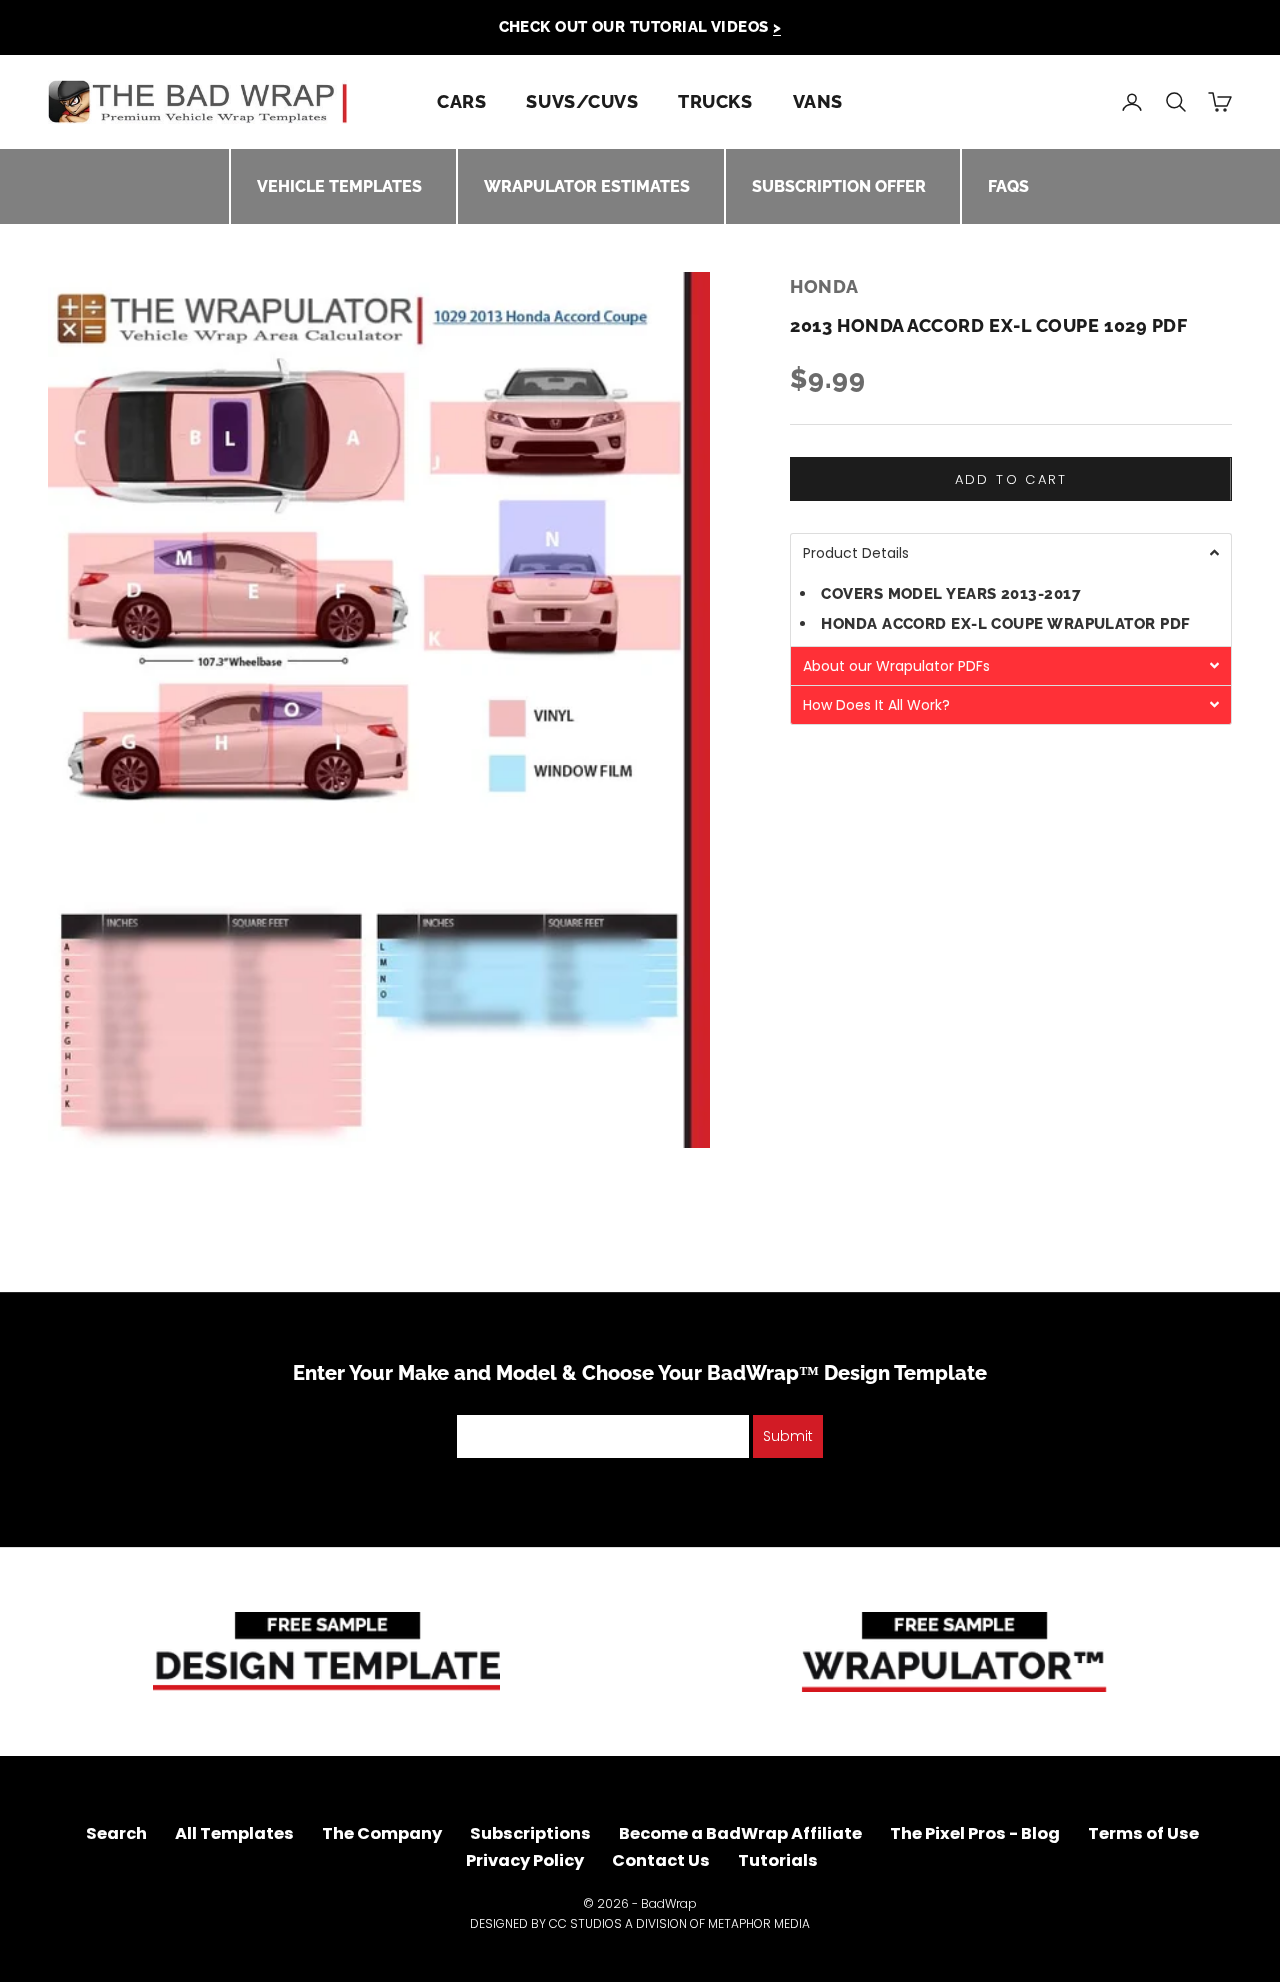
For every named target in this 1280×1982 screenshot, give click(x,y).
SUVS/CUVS (582, 101)
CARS (461, 101)
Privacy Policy (525, 1860)
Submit (788, 1436)
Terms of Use (1143, 1833)
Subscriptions (530, 1833)
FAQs (1008, 186)
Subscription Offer (839, 186)
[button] (1011, 552)
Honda (824, 286)
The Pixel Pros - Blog (975, 1833)
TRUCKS (715, 101)
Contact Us (661, 1860)
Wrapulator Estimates (587, 186)
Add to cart (1011, 479)
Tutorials (778, 1860)
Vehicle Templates (339, 186)
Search (116, 1833)
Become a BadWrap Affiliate (740, 1833)
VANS (818, 101)
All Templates (234, 1833)
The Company (382, 1833)
